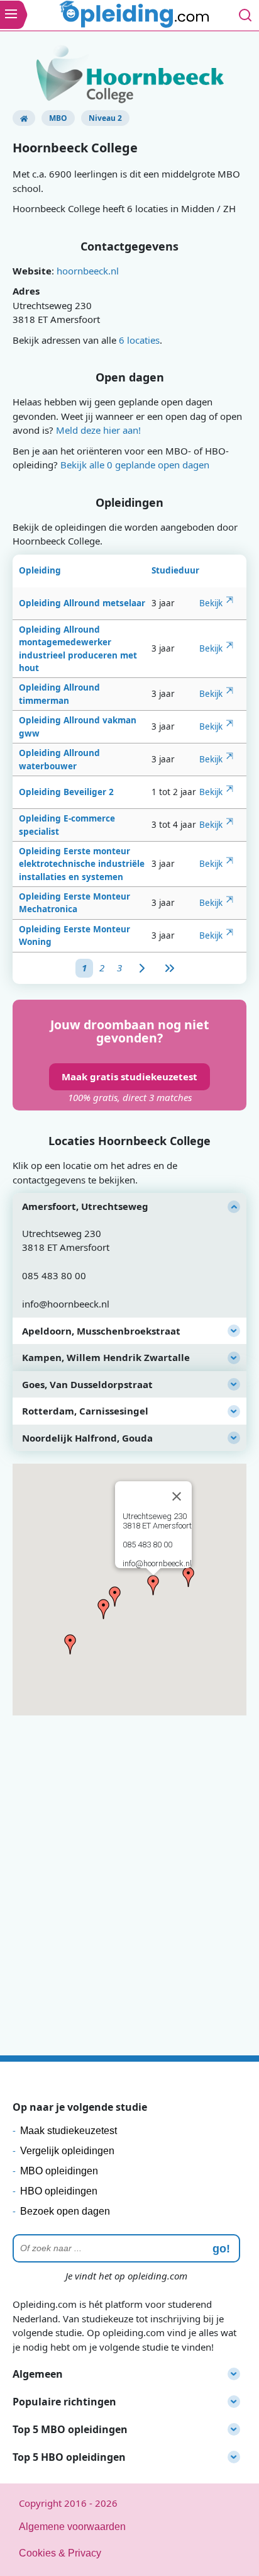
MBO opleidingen (59, 2171)
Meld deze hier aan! (98, 430)
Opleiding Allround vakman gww (78, 726)
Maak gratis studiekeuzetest (129, 1076)
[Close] (177, 1496)
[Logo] (136, 16)
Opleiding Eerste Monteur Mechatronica (74, 903)
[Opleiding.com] (24, 118)
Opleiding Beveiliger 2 (66, 792)
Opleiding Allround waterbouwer (59, 759)
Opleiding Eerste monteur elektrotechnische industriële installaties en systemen (82, 864)
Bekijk (211, 603)
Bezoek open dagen (65, 2211)
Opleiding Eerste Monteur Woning (74, 935)
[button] (153, 1585)
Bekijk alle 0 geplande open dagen (135, 465)
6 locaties (139, 340)
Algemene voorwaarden (72, 2527)
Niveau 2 (105, 118)
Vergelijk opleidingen (67, 2151)
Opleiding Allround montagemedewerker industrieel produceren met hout (78, 649)
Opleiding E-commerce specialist (67, 825)
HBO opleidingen (59, 2191)
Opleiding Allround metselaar (82, 603)
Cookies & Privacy (60, 2553)
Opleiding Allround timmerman (59, 694)
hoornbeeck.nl (88, 271)
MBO (58, 118)
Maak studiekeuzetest (69, 2131)
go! (221, 2249)
